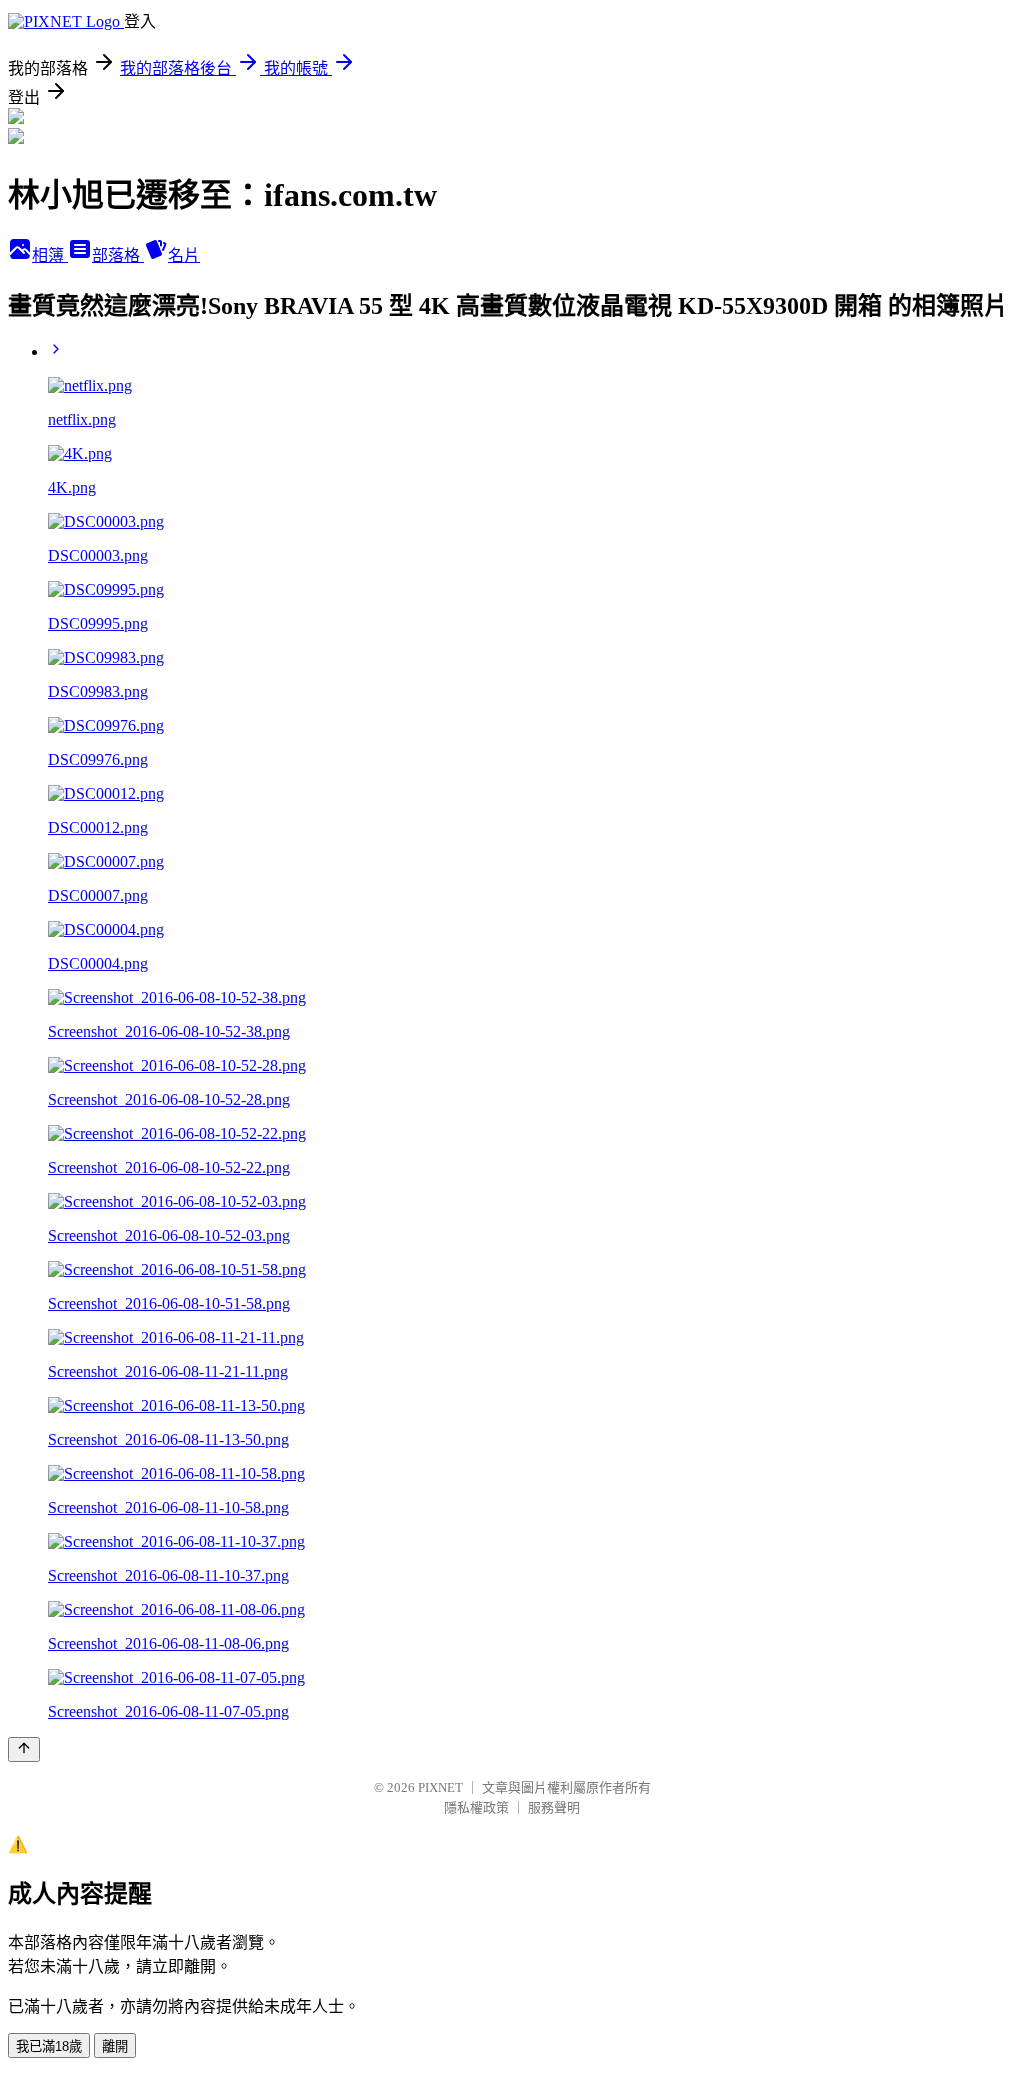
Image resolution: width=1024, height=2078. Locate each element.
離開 (115, 2046)
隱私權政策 (476, 1807)
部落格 (118, 255)
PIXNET (440, 1787)
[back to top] (24, 1749)
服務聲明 (554, 1807)
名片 (184, 255)
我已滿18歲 (49, 2046)
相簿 (50, 255)
